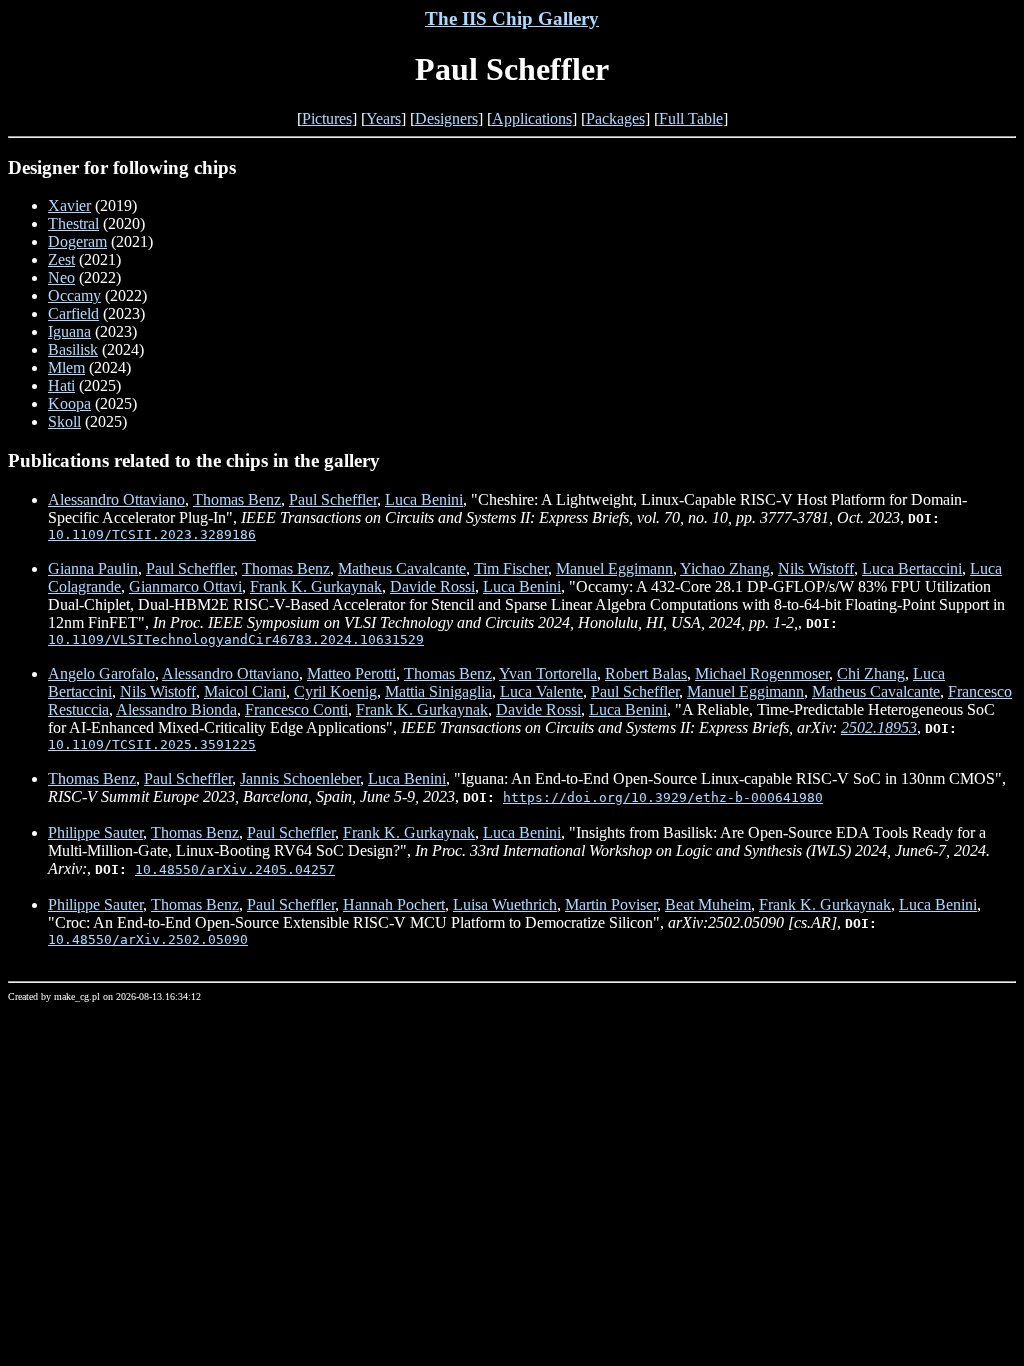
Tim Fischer (511, 568)
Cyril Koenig (335, 691)
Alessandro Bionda (176, 709)
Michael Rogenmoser (762, 673)
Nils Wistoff (816, 568)
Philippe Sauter (95, 832)
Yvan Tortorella (548, 673)
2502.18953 (879, 727)
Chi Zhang (871, 673)
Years (383, 118)
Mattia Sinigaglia (438, 691)
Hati (61, 385)
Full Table (691, 118)
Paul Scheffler (333, 499)
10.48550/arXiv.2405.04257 (235, 869)
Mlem (66, 367)
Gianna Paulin (93, 568)
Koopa (69, 403)
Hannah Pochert (394, 904)
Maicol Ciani (245, 691)
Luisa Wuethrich (505, 904)
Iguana (69, 331)
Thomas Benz (237, 499)
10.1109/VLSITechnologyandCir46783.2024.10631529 (236, 639)
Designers (446, 118)
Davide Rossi (432, 586)
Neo (61, 277)
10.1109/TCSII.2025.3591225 (152, 744)
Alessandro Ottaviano (116, 499)
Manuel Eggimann (614, 568)
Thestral (73, 223)
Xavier (69, 205)
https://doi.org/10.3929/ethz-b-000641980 (663, 797)
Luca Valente (541, 691)
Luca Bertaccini (912, 568)
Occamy (74, 295)
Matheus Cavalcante (402, 568)
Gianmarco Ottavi (185, 586)
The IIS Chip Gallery (512, 18)
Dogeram (77, 241)
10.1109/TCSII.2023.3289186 (152, 534)
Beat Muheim (708, 904)
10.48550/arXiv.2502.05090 (148, 939)
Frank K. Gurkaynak (316, 586)
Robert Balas (646, 673)
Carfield (73, 313)
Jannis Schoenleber (300, 778)
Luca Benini (424, 499)
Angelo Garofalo (101, 673)
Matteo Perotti (351, 673)
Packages (615, 118)
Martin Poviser (611, 904)
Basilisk (73, 349)
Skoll (64, 421)
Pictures (327, 118)
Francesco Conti (296, 709)
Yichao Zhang (725, 568)
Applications (532, 118)
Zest (61, 259)
